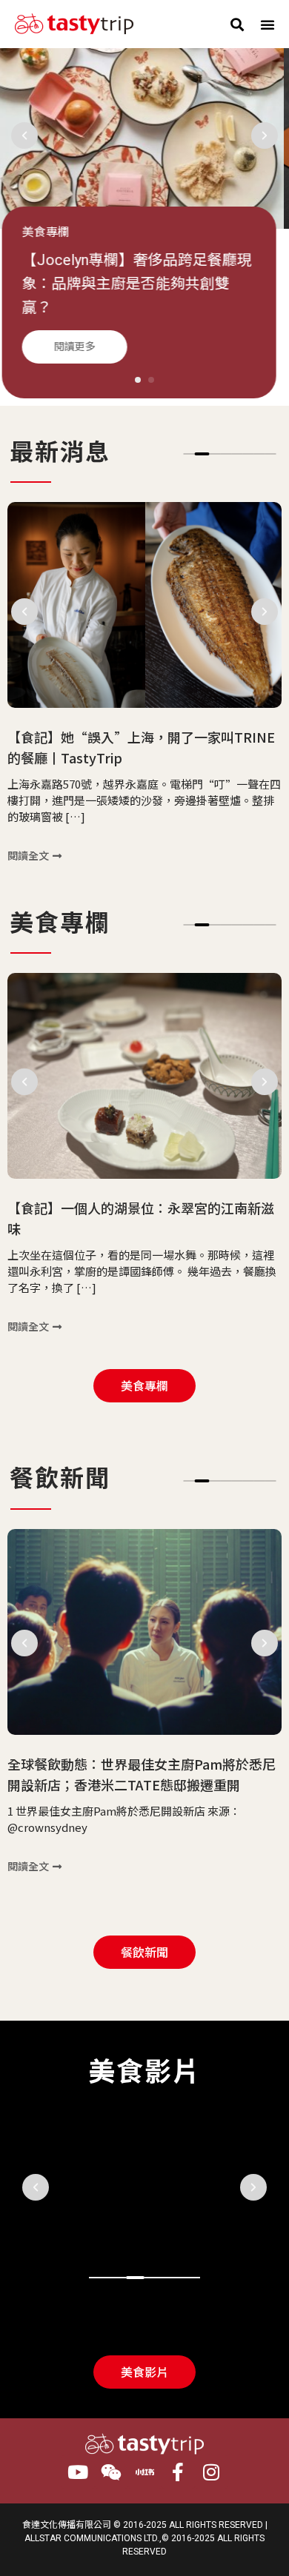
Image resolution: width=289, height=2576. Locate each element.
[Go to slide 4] (154, 2278)
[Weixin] (112, 2472)
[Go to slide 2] (202, 454)
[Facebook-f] (178, 2472)
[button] (237, 24)
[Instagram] (212, 2472)
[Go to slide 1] (138, 380)
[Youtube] (78, 2472)
